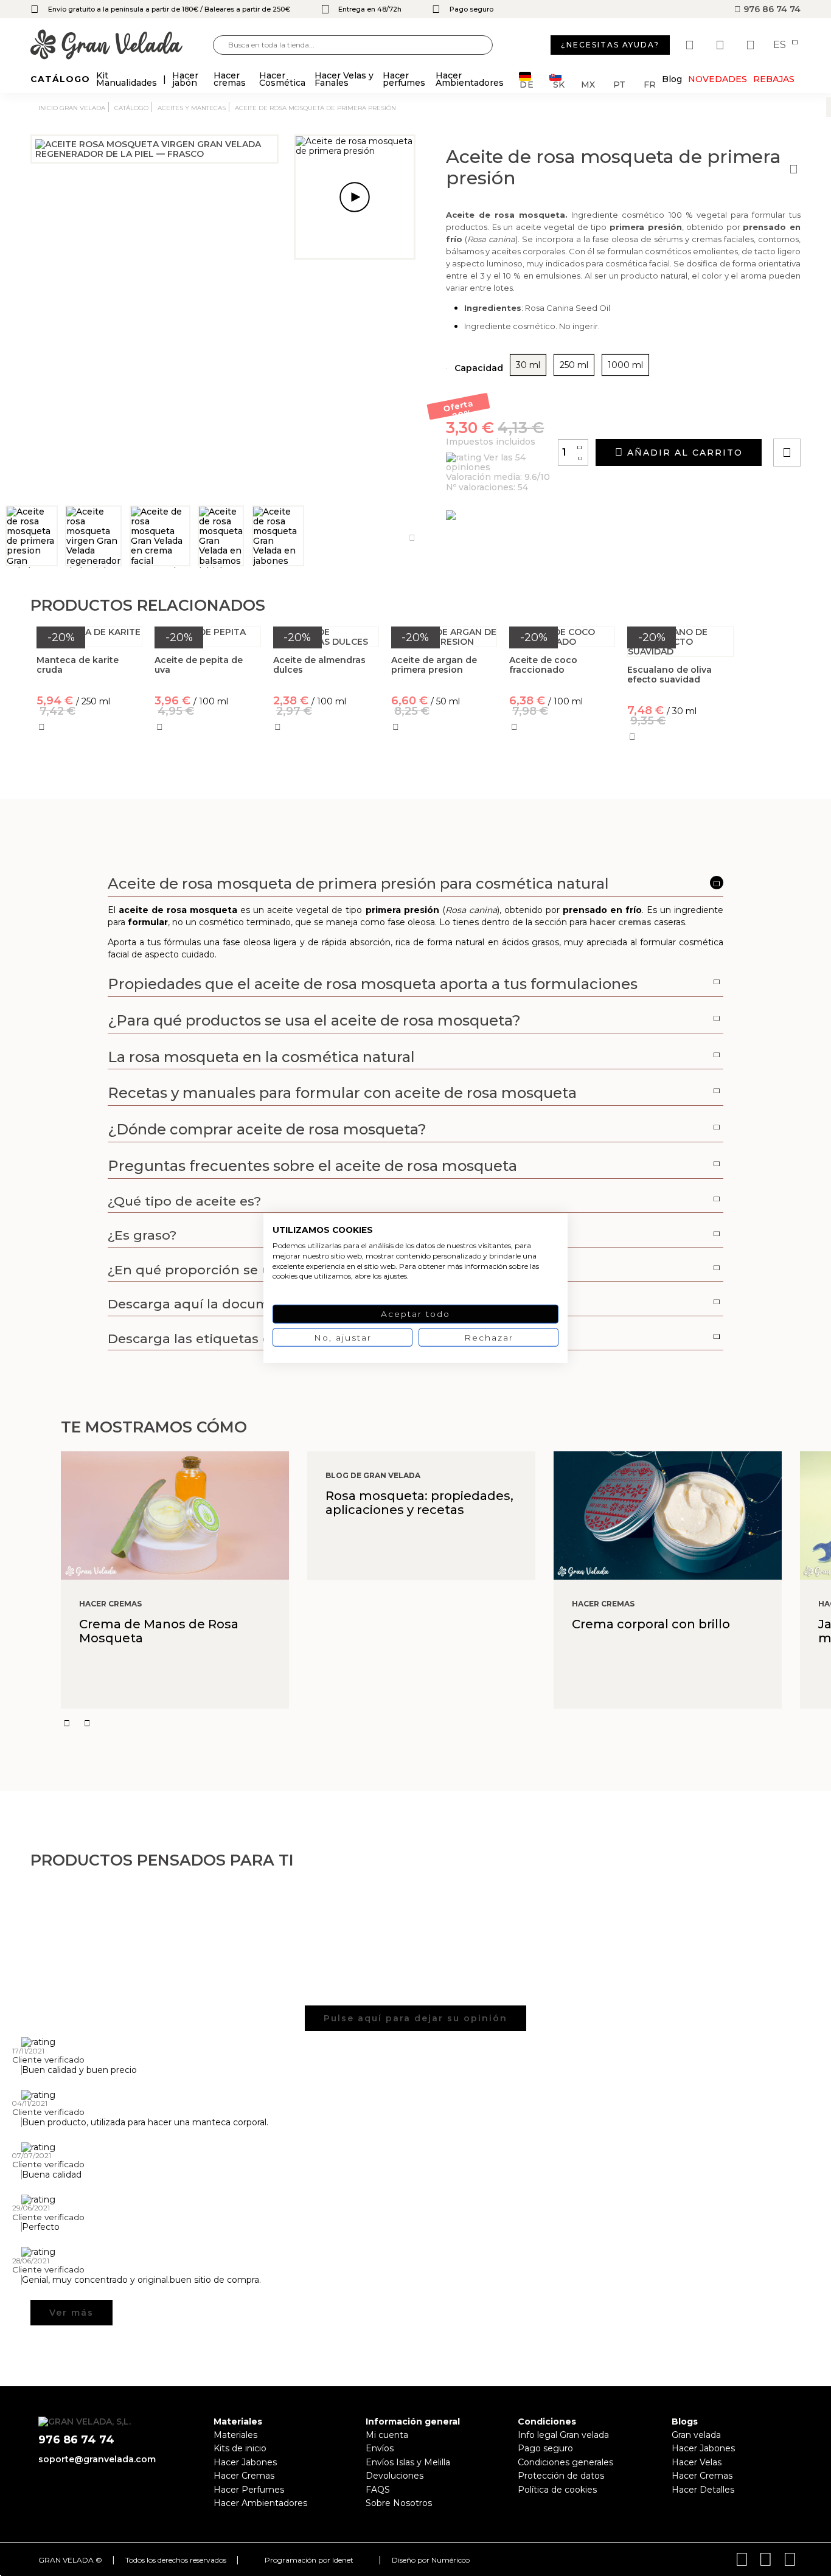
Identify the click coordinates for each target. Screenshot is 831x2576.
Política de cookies (557, 2490)
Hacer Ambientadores (260, 2503)
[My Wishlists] (691, 45)
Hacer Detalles (703, 2490)
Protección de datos (561, 2476)
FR (650, 84)
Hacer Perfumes (249, 2490)
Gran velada (696, 2435)
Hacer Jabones (245, 2462)
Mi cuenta (387, 2435)
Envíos (380, 2448)
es (781, 45)
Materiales (235, 2435)
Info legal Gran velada (563, 2435)
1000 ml (625, 365)
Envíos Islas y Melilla (408, 2462)
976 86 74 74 (771, 9)
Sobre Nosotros (399, 2503)
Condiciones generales (565, 2462)
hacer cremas (621, 922)
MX (588, 84)
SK (559, 84)
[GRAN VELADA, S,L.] (122, 45)
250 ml (574, 365)
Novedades (718, 79)
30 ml (528, 365)
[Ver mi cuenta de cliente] (721, 45)
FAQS (378, 2490)
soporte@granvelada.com (97, 2459)
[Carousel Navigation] (446, 1723)
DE (527, 84)
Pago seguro (545, 2448)
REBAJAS (774, 79)
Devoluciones (395, 2476)
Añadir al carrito (683, 453)
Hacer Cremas (244, 2476)
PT (619, 84)
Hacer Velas (697, 2462)
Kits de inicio (240, 2448)
